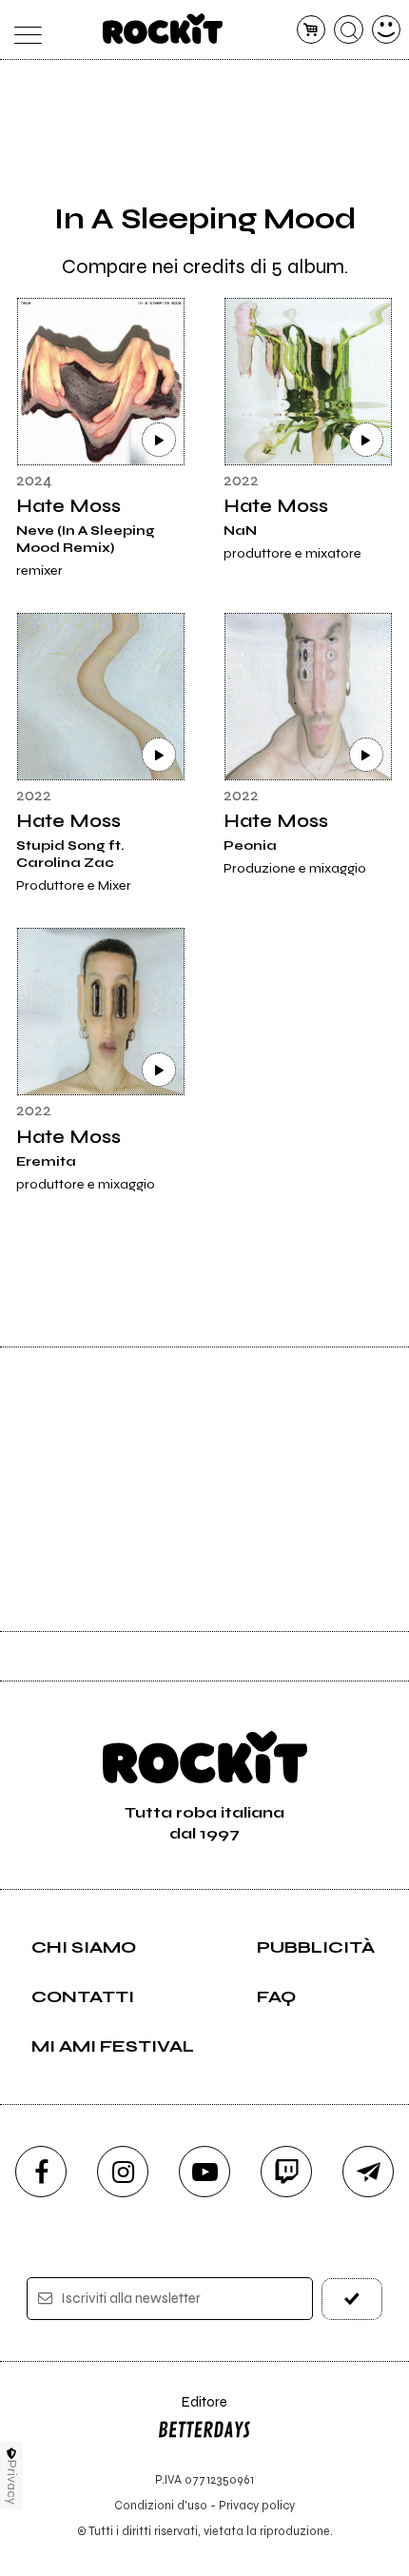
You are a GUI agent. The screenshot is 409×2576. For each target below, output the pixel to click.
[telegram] (368, 2172)
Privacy (12, 2482)
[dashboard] (387, 30)
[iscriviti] (352, 2299)
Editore (192, 2411)
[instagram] (123, 2172)
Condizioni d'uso (161, 2505)
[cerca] (349, 30)
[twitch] (286, 2172)
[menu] (23, 30)
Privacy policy (257, 2505)
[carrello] (312, 30)
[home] (163, 29)
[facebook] (41, 2172)
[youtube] (204, 2172)
